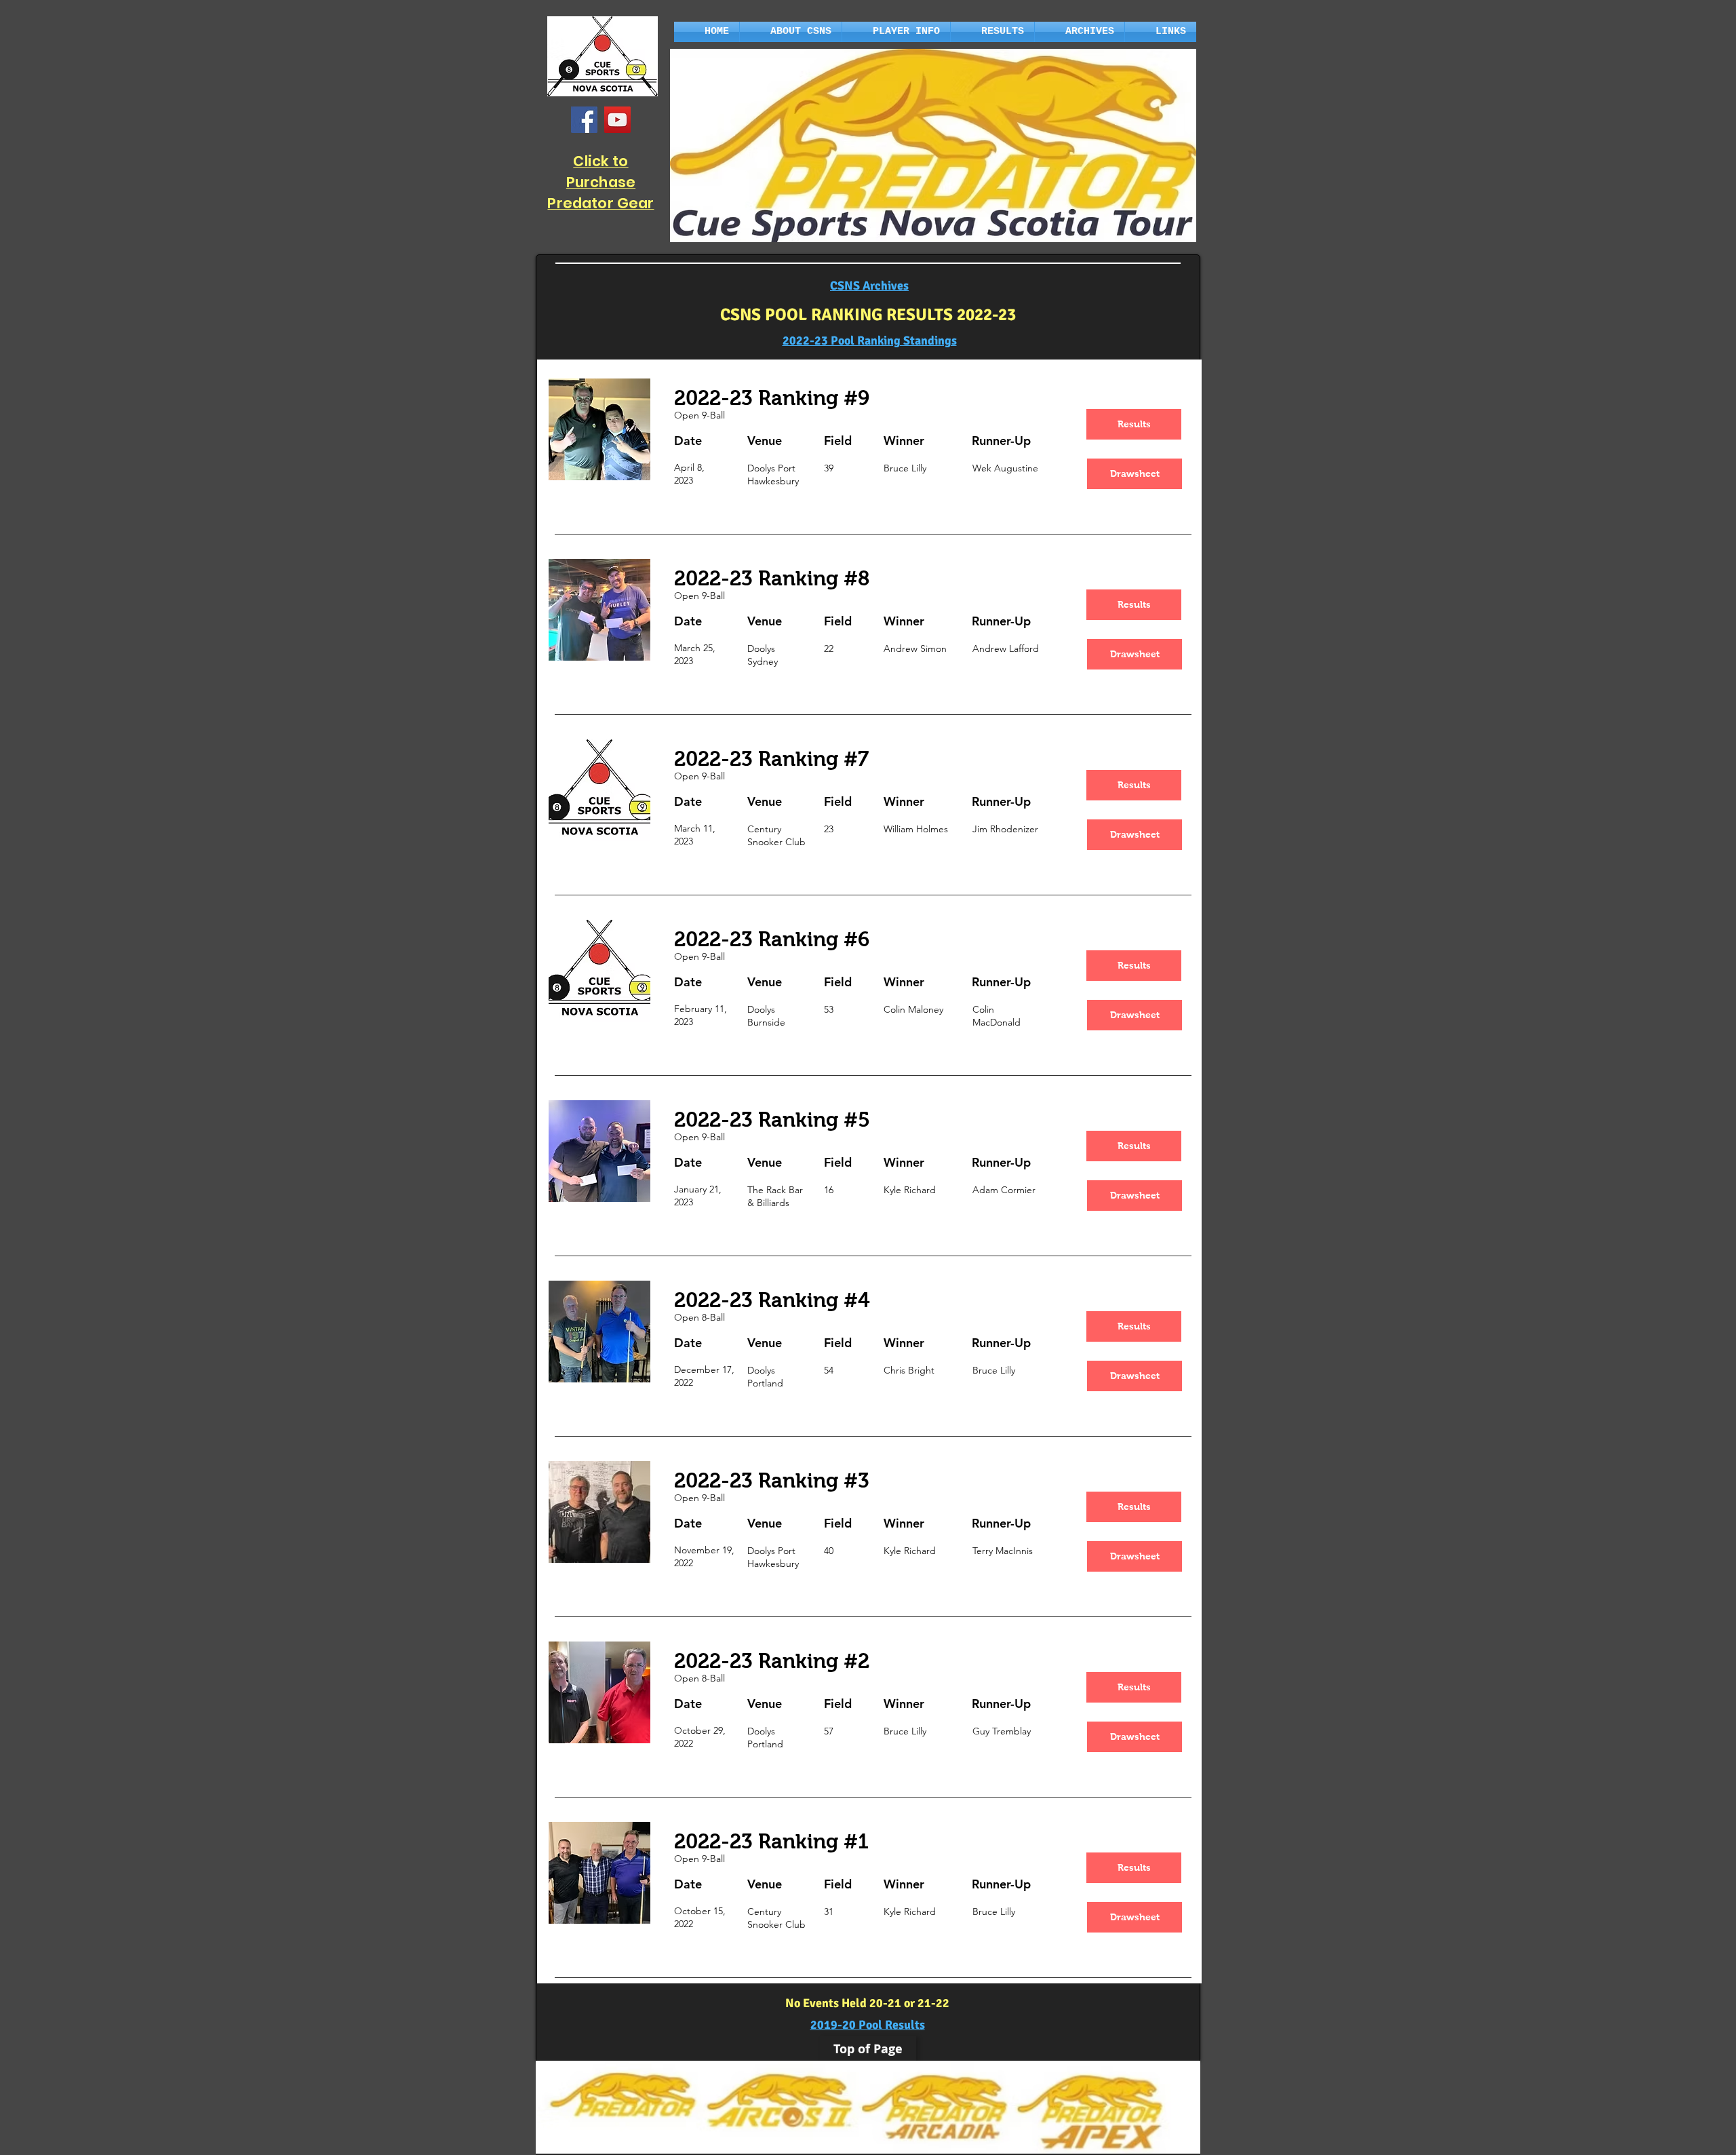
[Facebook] (584, 120)
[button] (791, 32)
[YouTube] (617, 120)
